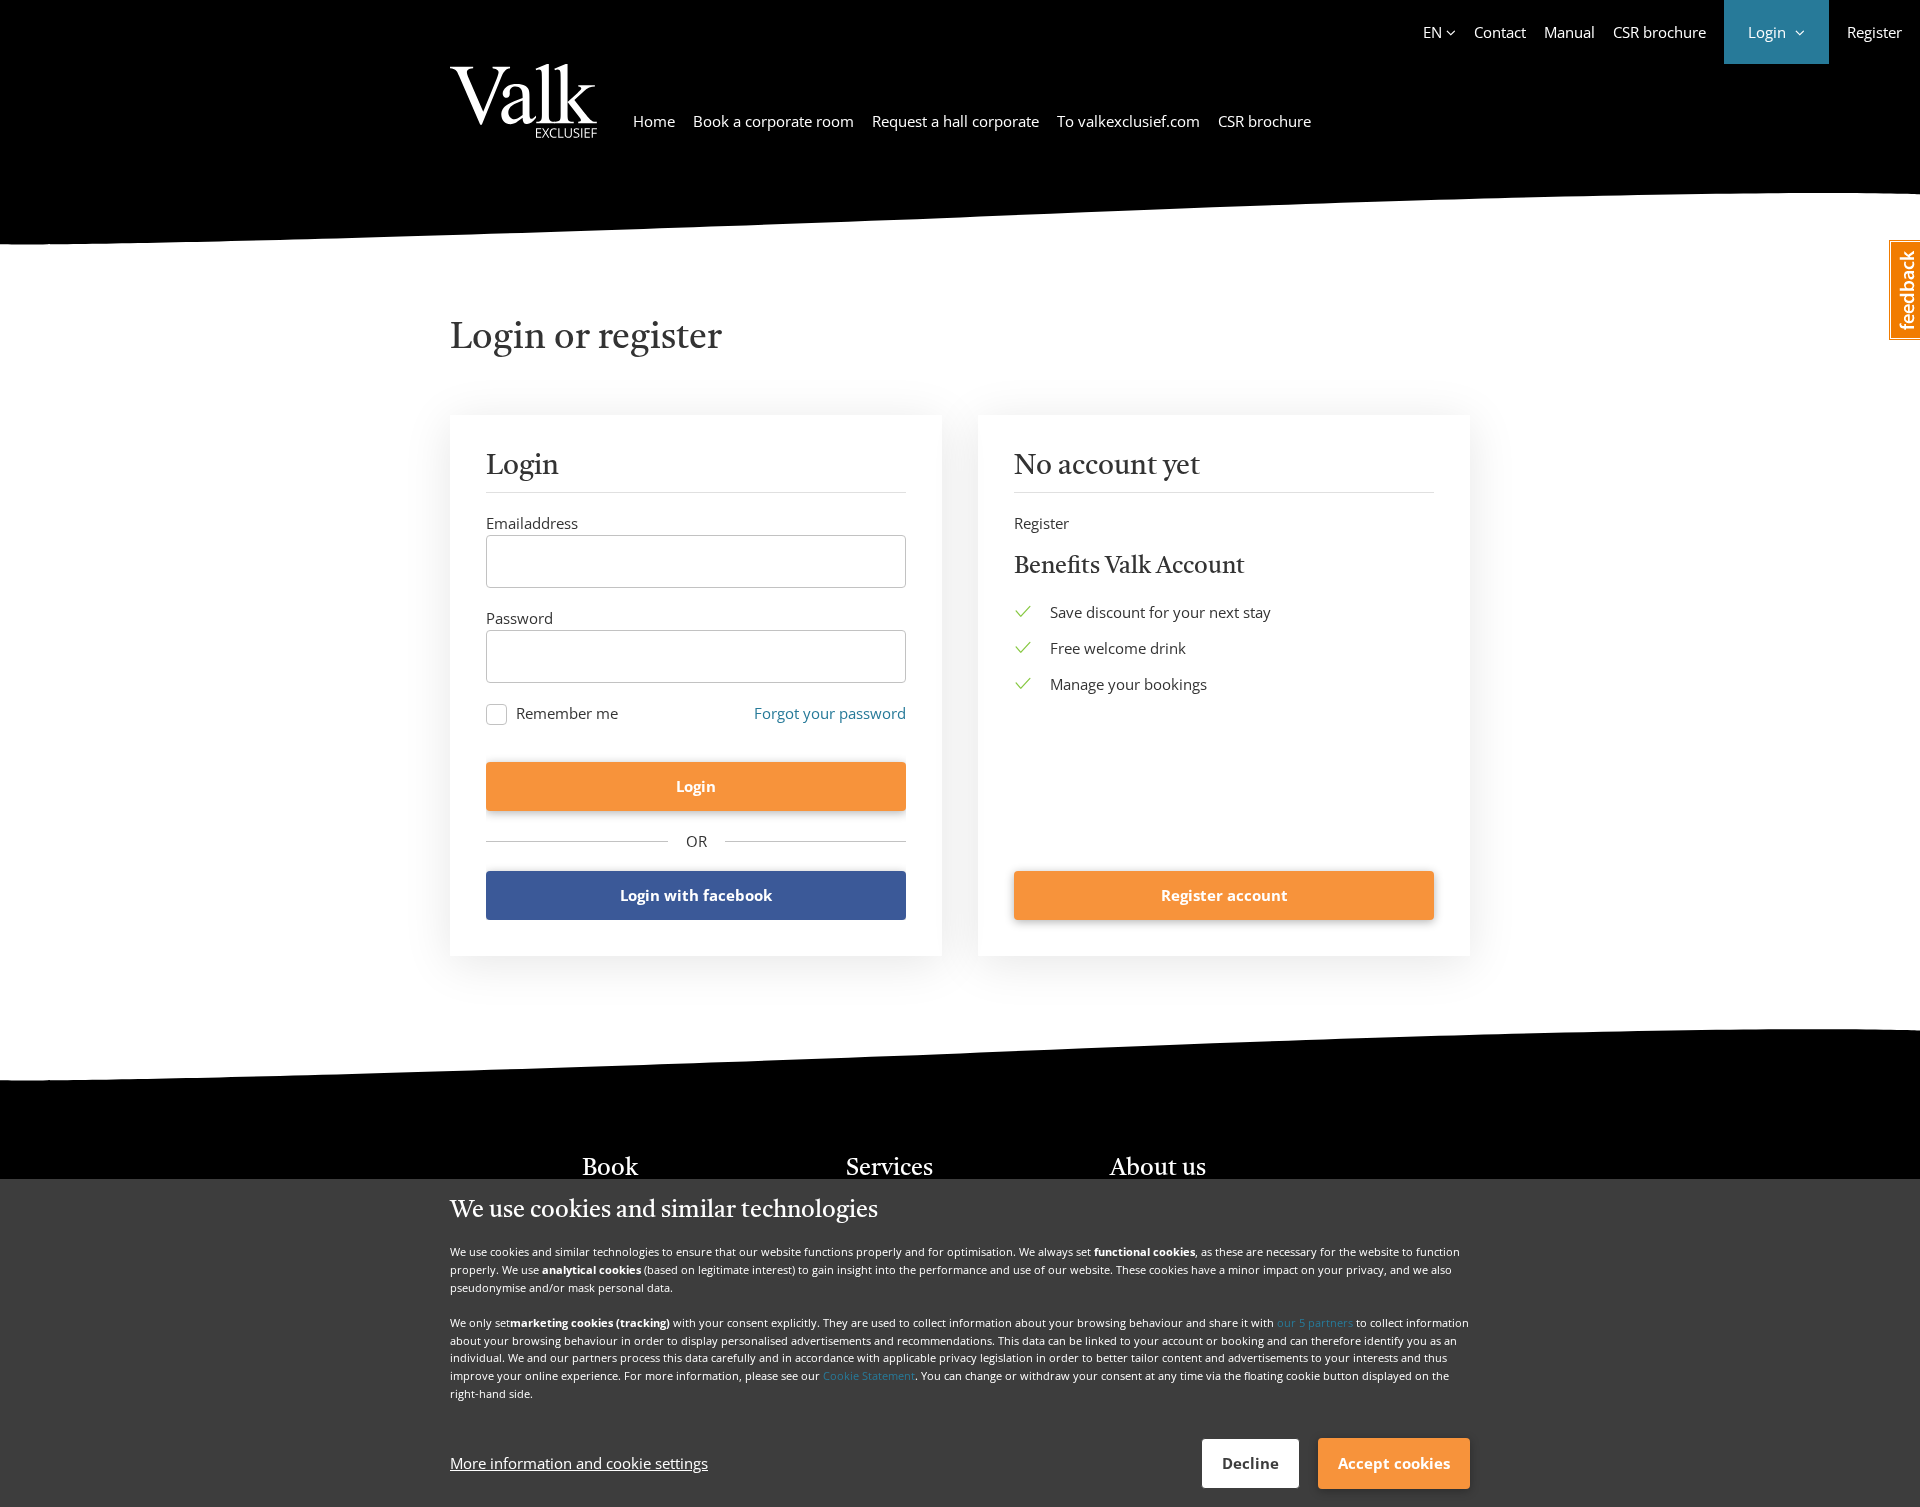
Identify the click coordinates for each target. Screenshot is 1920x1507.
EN (1432, 32)
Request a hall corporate (955, 121)
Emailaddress (532, 523)
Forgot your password (830, 713)
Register (1874, 32)
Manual (1569, 32)
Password (519, 618)
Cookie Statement (869, 1375)
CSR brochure (1659, 32)
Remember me (567, 713)
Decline (1250, 1463)
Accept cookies (1394, 1463)
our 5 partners (1315, 1322)
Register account (1224, 895)
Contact (1500, 32)
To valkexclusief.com (1128, 121)
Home (654, 121)
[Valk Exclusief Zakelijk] (523, 113)
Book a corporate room (773, 121)
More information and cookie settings (579, 1464)
